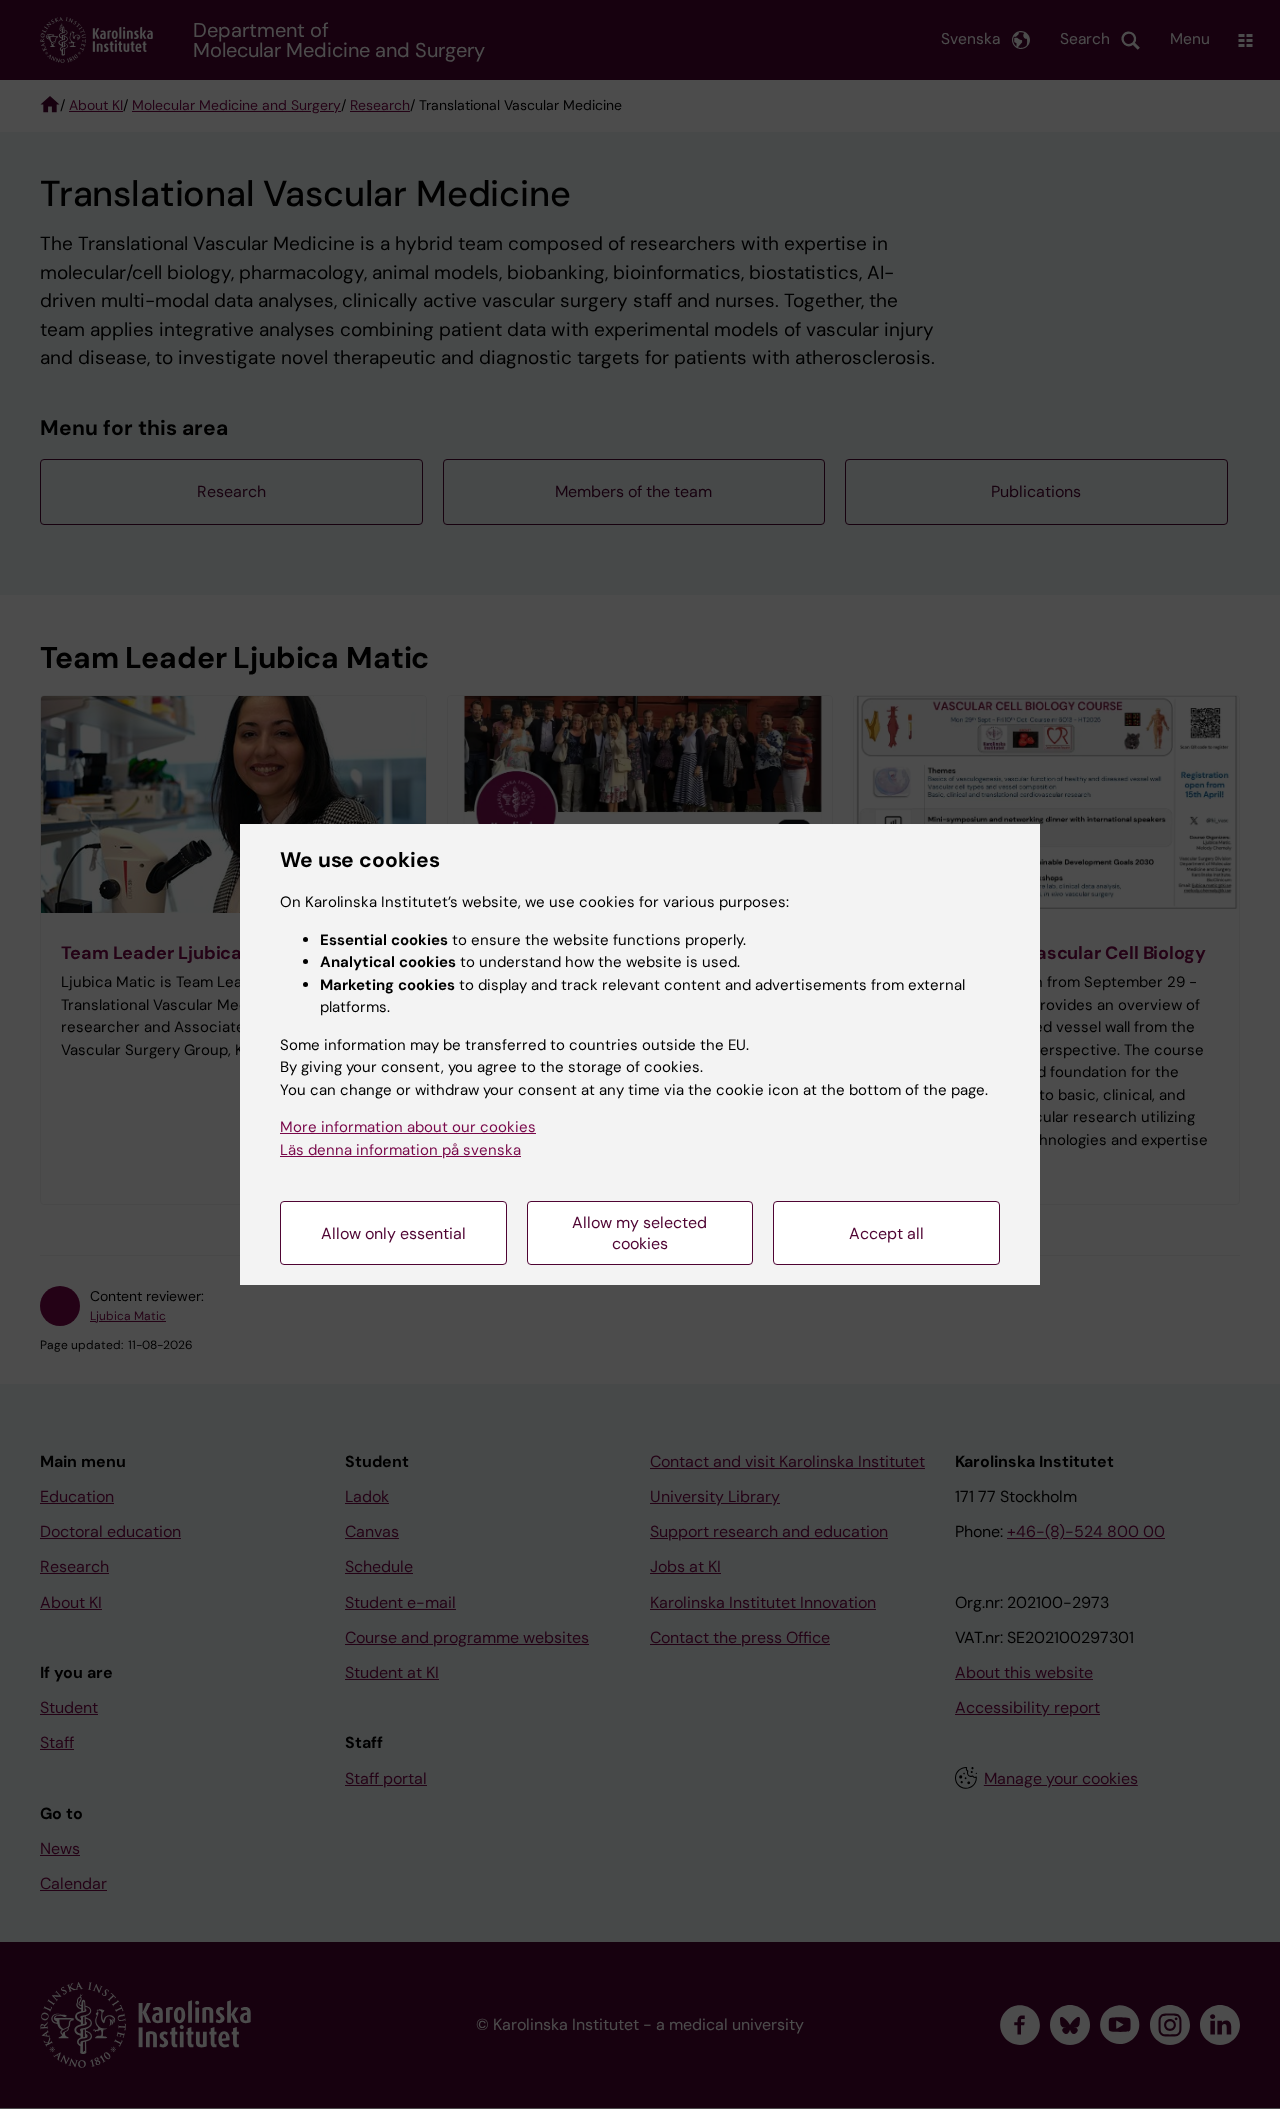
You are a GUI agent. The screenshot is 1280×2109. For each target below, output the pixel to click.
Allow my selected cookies (639, 1233)
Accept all (886, 1233)
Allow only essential (393, 1233)
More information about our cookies (408, 1127)
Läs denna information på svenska (400, 1150)
